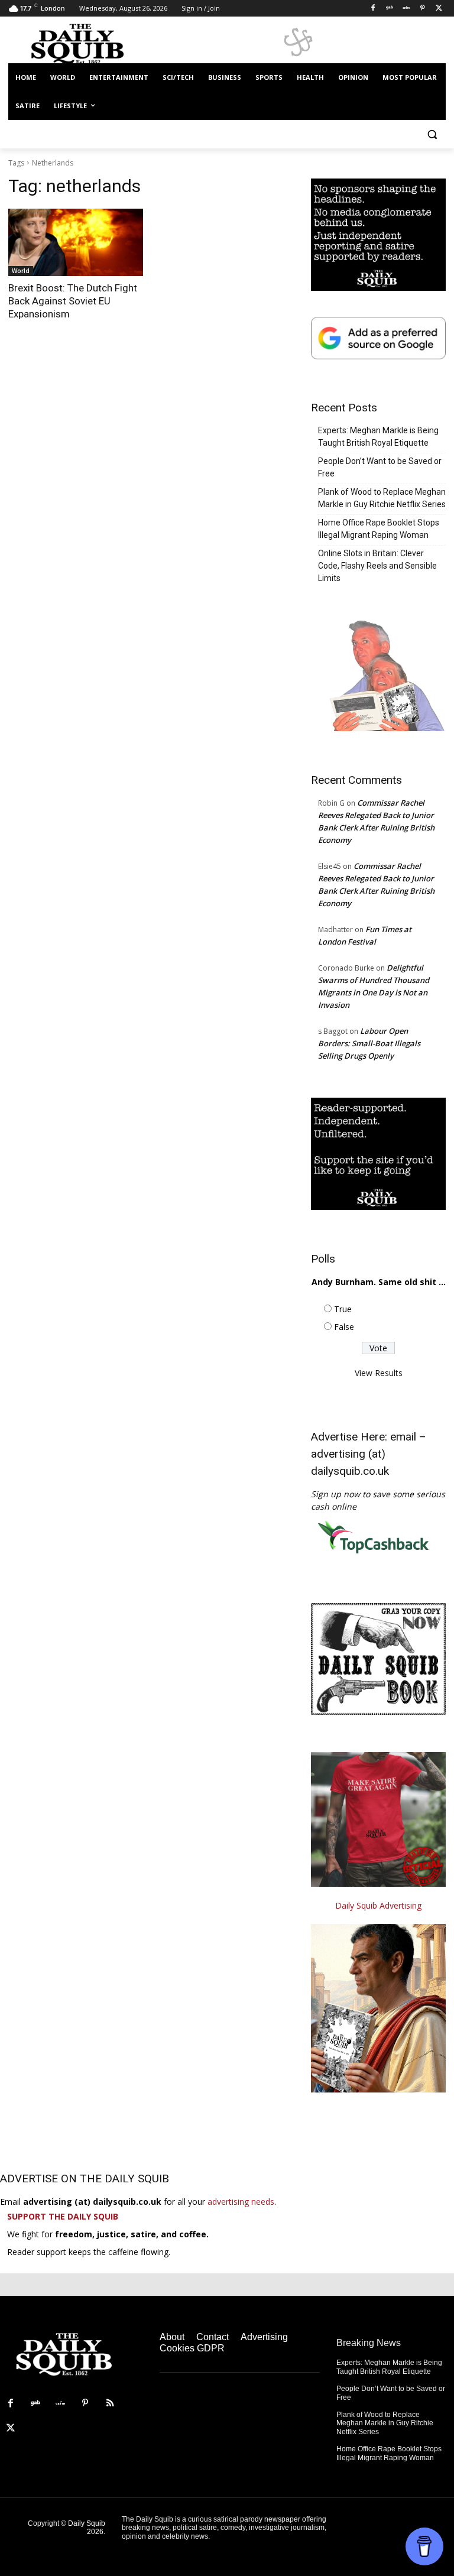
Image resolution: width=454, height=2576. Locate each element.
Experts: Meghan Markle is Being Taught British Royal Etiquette (378, 437)
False (344, 1327)
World (21, 271)
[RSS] (110, 2403)
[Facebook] (373, 9)
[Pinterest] (422, 9)
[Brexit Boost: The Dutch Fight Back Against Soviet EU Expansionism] (76, 242)
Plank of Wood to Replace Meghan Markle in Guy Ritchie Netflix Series (382, 498)
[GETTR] (406, 9)
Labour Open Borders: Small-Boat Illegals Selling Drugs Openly (369, 1043)
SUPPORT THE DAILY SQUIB (63, 2216)
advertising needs (241, 2202)
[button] (432, 134)
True (343, 1309)
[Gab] (390, 9)
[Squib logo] (89, 43)
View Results (379, 1373)
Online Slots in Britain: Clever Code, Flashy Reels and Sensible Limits (377, 566)
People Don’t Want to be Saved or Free (380, 467)
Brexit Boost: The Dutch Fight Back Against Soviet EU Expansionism (73, 301)
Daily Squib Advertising (378, 1905)
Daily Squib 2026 (87, 2528)
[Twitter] (439, 9)
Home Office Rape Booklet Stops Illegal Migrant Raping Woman (379, 529)
